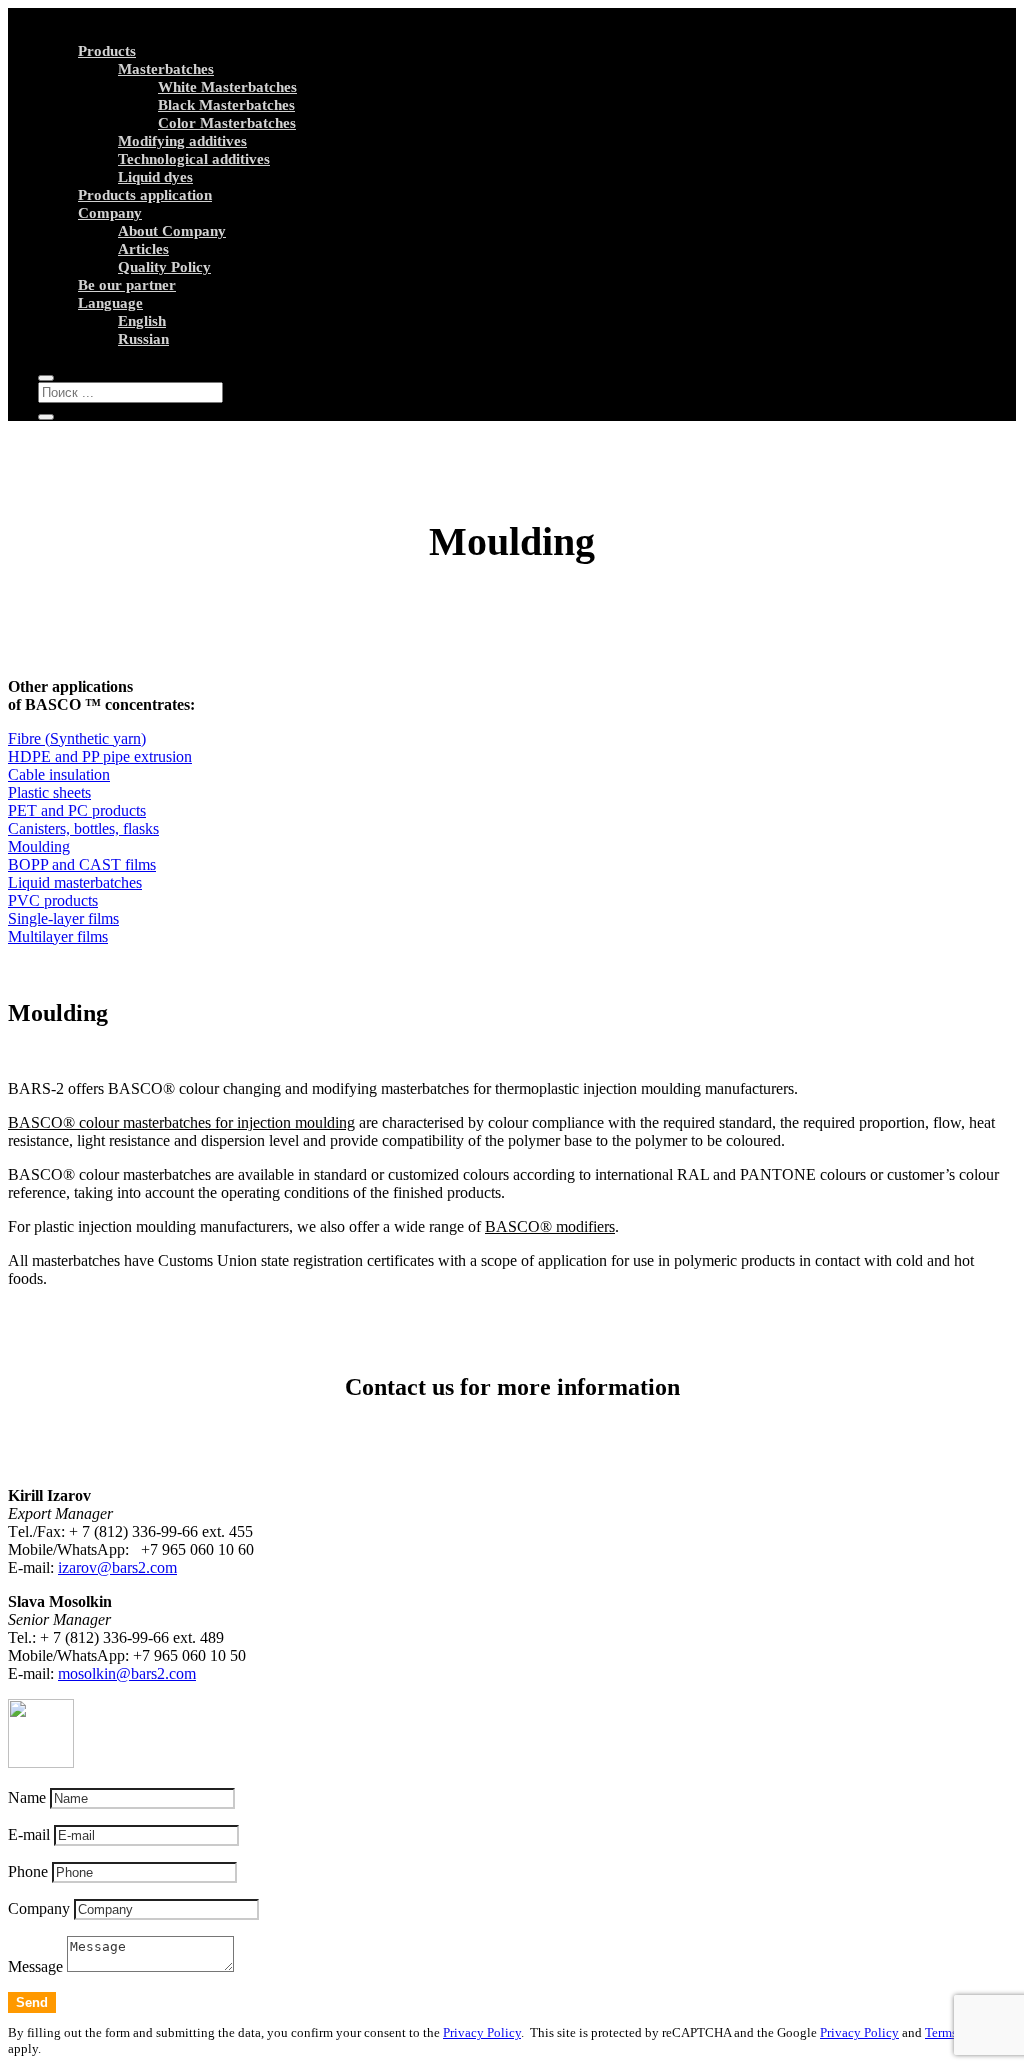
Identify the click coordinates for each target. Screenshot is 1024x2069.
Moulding (39, 846)
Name (27, 1797)
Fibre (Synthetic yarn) (77, 738)
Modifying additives (182, 141)
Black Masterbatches (226, 105)
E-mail (29, 1834)
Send (32, 2002)
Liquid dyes (155, 177)
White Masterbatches (227, 87)
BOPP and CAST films (82, 864)
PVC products (53, 900)
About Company (172, 231)
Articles (143, 249)
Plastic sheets (49, 792)
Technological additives (194, 159)
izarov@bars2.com (117, 1567)
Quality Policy (164, 267)
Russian (143, 339)
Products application (145, 195)
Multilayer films (58, 936)
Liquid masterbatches (75, 882)
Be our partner (127, 285)
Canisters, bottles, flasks (83, 828)
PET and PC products (77, 810)
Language (110, 303)
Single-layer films (63, 918)
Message (35, 1966)
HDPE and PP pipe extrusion (100, 756)
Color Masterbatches (227, 123)
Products (107, 51)
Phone (28, 1871)
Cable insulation (59, 774)
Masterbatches (166, 69)
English (142, 321)
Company (110, 213)
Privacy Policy (482, 2032)
